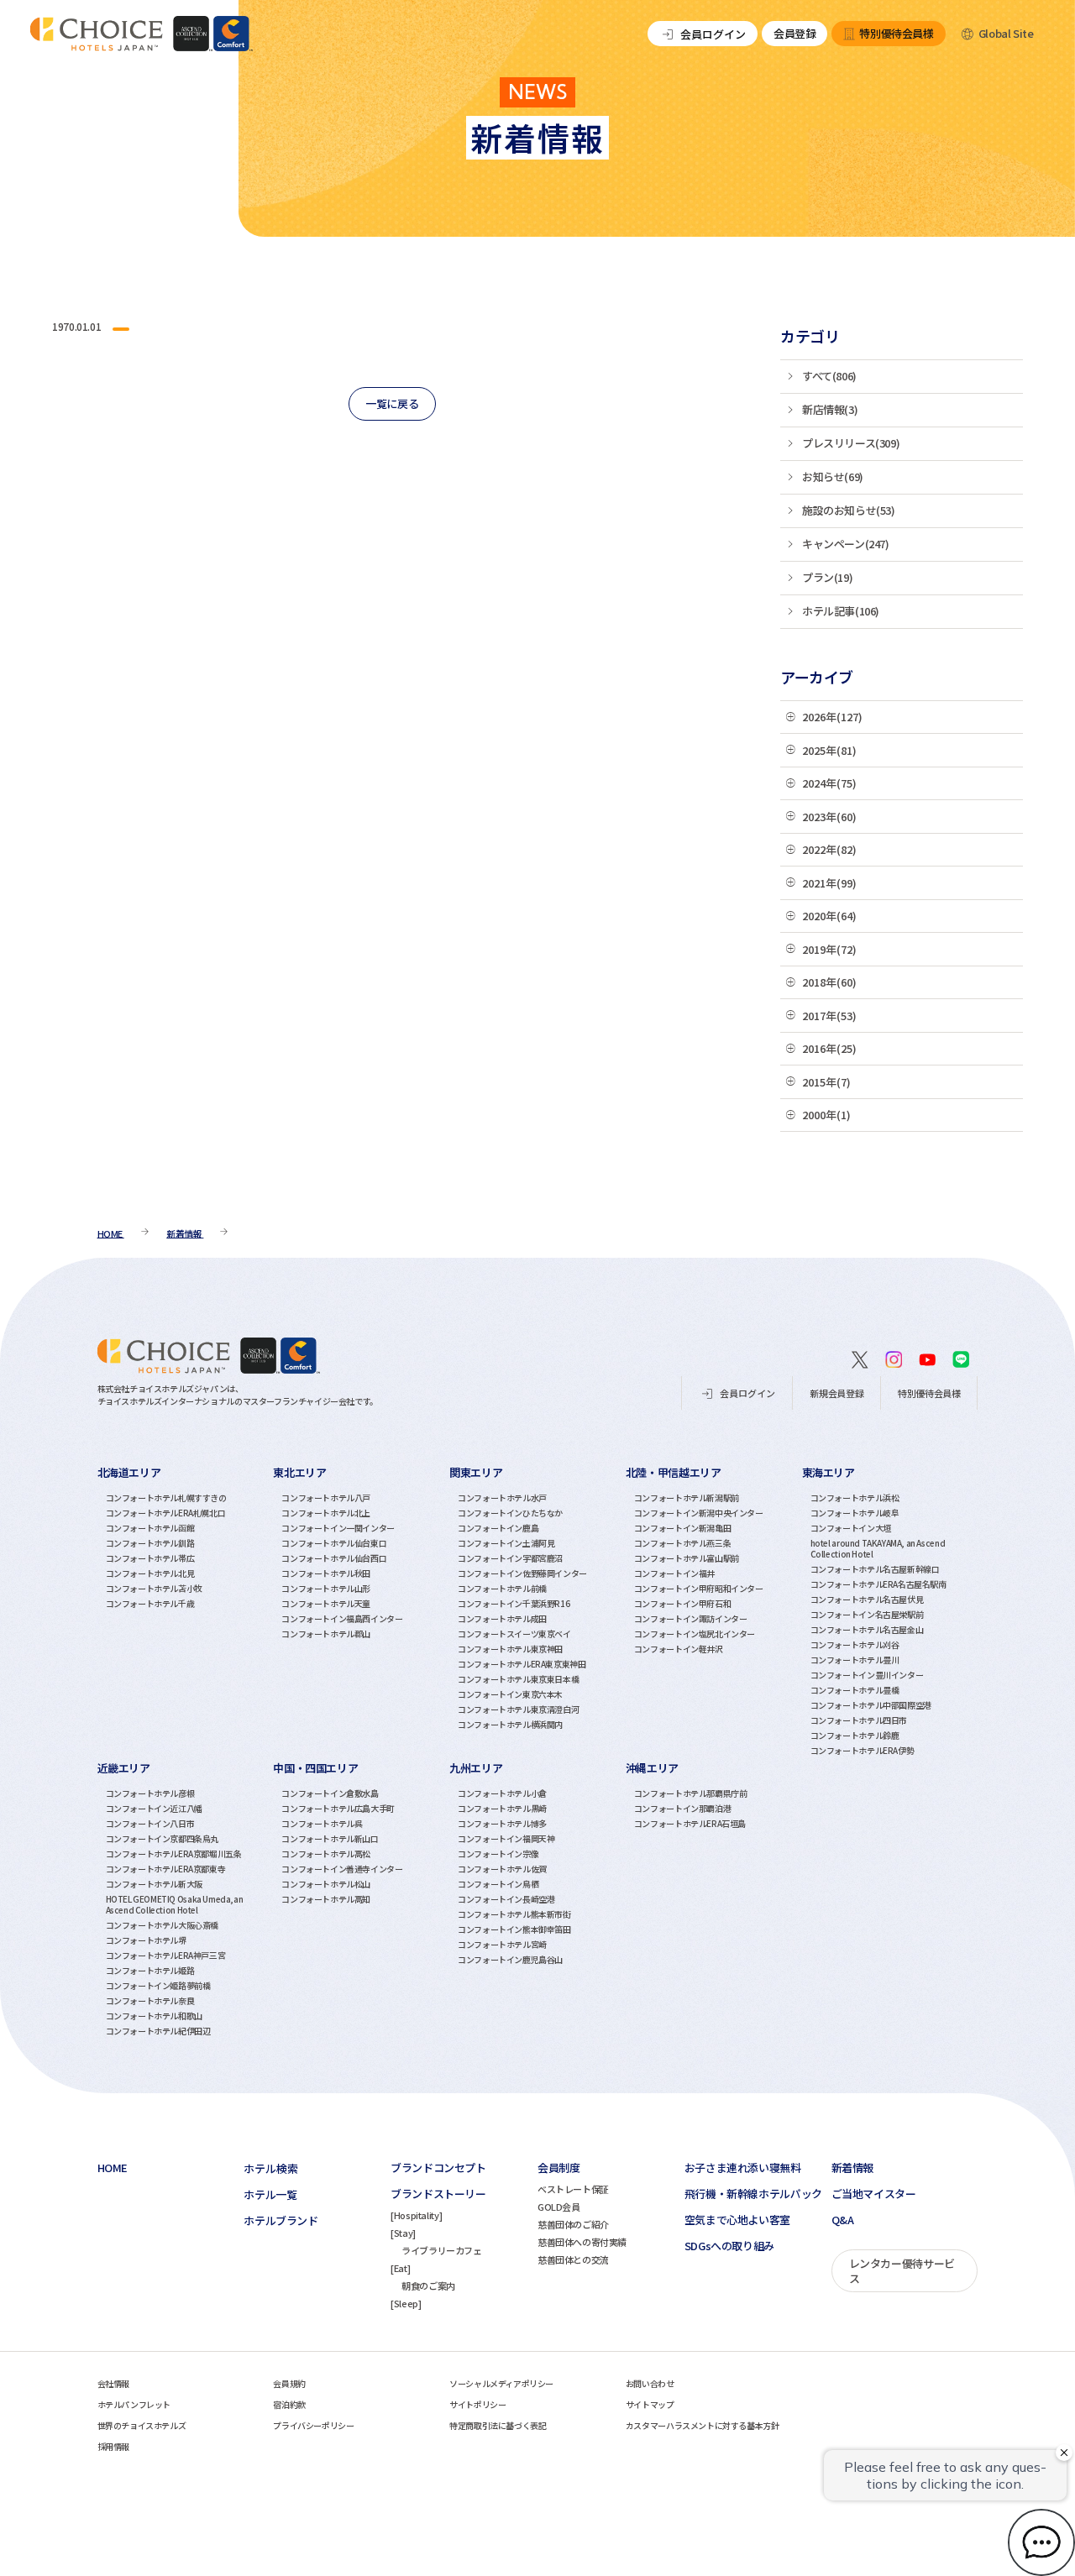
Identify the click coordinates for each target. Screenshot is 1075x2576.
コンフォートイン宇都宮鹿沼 (510, 1558)
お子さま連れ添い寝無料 (743, 2168)
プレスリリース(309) (851, 443)
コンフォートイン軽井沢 (679, 1649)
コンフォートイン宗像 (498, 1853)
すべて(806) (829, 376)
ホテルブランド (281, 2221)
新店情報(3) (830, 409)
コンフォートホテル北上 (326, 1513)
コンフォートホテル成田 (502, 1618)
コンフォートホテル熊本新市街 (514, 1914)
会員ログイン (713, 34)
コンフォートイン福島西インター (342, 1618)
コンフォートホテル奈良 (150, 2000)
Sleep (406, 2303)
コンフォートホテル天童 (326, 1603)
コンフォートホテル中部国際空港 (871, 1705)
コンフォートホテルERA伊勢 (863, 1750)
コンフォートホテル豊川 (855, 1660)
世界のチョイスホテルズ (142, 2425)
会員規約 (289, 2383)
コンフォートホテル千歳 (150, 1603)
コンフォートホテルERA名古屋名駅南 (878, 1584)
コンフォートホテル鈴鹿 (855, 1735)
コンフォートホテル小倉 (502, 1793)
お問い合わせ (650, 2383)
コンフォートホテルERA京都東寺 (166, 1869)
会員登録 (794, 33)
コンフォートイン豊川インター (867, 1675)
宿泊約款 (289, 2404)
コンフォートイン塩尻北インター (695, 1634)
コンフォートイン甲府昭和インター (699, 1588)
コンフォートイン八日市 (150, 1823)
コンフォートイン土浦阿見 (506, 1543)
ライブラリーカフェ (442, 2250)
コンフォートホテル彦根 (150, 1793)
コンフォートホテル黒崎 (502, 1808)
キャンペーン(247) (846, 544)
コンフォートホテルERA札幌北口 (166, 1513)
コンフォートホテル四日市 (859, 1720)
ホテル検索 (271, 2168)
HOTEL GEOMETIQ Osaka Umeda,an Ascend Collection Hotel (175, 1904)
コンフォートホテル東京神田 (510, 1649)
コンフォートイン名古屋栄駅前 (867, 1614)
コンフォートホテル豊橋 (855, 1690)
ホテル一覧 (270, 2195)
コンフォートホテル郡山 (326, 1634)
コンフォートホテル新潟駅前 (687, 1497)
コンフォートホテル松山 (326, 1884)
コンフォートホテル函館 (150, 1528)
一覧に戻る (392, 403)
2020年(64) (829, 916)
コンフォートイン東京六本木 (510, 1694)
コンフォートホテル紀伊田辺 (158, 2031)
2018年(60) (829, 982)
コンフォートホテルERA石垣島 (690, 1823)
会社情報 (113, 2383)
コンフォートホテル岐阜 (855, 1513)
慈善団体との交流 (573, 2259)
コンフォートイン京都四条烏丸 (163, 1838)
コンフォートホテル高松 (326, 1853)
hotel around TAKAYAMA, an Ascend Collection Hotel (878, 1548)
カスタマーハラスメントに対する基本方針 (703, 2425)
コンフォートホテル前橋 (502, 1588)
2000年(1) (826, 1115)
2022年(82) (829, 849)
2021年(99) (829, 883)
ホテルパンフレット (134, 2404)
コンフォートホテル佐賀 (502, 1869)
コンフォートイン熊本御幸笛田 (514, 1929)
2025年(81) (829, 750)
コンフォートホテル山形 (326, 1588)
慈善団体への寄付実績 (582, 2242)
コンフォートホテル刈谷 (855, 1644)
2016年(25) (829, 1048)
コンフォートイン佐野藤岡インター (522, 1573)
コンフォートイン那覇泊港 (682, 1808)
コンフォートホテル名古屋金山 (867, 1629)
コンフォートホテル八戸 (326, 1497)
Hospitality (417, 2215)
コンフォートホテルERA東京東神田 (522, 1664)
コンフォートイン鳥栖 (498, 1884)
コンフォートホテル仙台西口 (334, 1558)
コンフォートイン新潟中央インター (699, 1513)
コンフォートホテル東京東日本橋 (518, 1679)
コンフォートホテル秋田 (326, 1573)
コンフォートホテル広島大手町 (338, 1808)
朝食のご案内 (428, 2285)
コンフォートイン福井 (674, 1573)
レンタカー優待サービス (902, 2271)
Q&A (843, 2220)
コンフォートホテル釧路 (150, 1543)
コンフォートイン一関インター (338, 1528)
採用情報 (113, 2446)
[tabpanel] (186, 1610)
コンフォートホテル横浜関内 (510, 1724)
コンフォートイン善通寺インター (342, 1869)
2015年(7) (826, 1082)
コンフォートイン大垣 (851, 1528)
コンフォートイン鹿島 (498, 1528)
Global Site (1006, 33)
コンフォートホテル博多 (502, 1823)
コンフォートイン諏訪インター (691, 1618)
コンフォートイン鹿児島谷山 (510, 1959)
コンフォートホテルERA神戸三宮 (166, 1955)
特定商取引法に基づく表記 (498, 2425)
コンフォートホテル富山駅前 (687, 1558)
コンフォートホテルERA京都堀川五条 (174, 1853)
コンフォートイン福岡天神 (506, 1838)
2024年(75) (829, 783)
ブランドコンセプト (438, 2168)
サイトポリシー (477, 2404)
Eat (401, 2268)
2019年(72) (829, 949)
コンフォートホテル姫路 (150, 1970)
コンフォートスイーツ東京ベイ (514, 1634)
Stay (403, 2233)
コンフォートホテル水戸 (502, 1497)
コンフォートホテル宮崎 (502, 1944)
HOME (113, 2168)
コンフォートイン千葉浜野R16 (514, 1603)
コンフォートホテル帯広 (150, 1558)
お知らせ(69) (833, 476)
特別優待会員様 (896, 33)
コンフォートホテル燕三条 (682, 1543)
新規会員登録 (836, 1393)
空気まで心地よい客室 (737, 2220)
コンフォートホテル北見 (150, 1573)
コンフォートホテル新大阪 (154, 1884)
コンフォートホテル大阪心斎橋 (163, 1925)
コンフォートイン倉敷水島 (330, 1793)
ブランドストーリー (438, 2194)
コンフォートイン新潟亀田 (682, 1528)
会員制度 (558, 2168)
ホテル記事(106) (841, 611)
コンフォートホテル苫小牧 (154, 1588)
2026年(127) (832, 717)
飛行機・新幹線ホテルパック (753, 2194)
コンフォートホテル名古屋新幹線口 (875, 1569)
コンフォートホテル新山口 (330, 1838)
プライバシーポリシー (313, 2425)
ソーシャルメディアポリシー (501, 2383)
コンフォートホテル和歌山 (154, 2016)
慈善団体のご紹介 (573, 2224)
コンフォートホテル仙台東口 (334, 1543)
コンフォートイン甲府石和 (682, 1603)
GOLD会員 (559, 2207)
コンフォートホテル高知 (326, 1899)
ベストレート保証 (573, 2189)
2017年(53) (829, 1016)
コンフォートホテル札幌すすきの (166, 1497)
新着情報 (852, 2168)
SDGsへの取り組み (729, 2246)
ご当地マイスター (874, 2194)
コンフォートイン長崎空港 (506, 1899)
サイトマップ (650, 2404)
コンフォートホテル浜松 (855, 1497)
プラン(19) (827, 577)
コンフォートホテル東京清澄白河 (518, 1709)
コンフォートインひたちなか (510, 1513)
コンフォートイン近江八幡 (154, 1808)
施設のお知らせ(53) (849, 510)
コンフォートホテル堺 (146, 1940)
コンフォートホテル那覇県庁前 (691, 1793)
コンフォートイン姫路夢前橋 (158, 1985)
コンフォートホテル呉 (322, 1823)
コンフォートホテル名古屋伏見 (867, 1599)
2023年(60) (829, 817)
